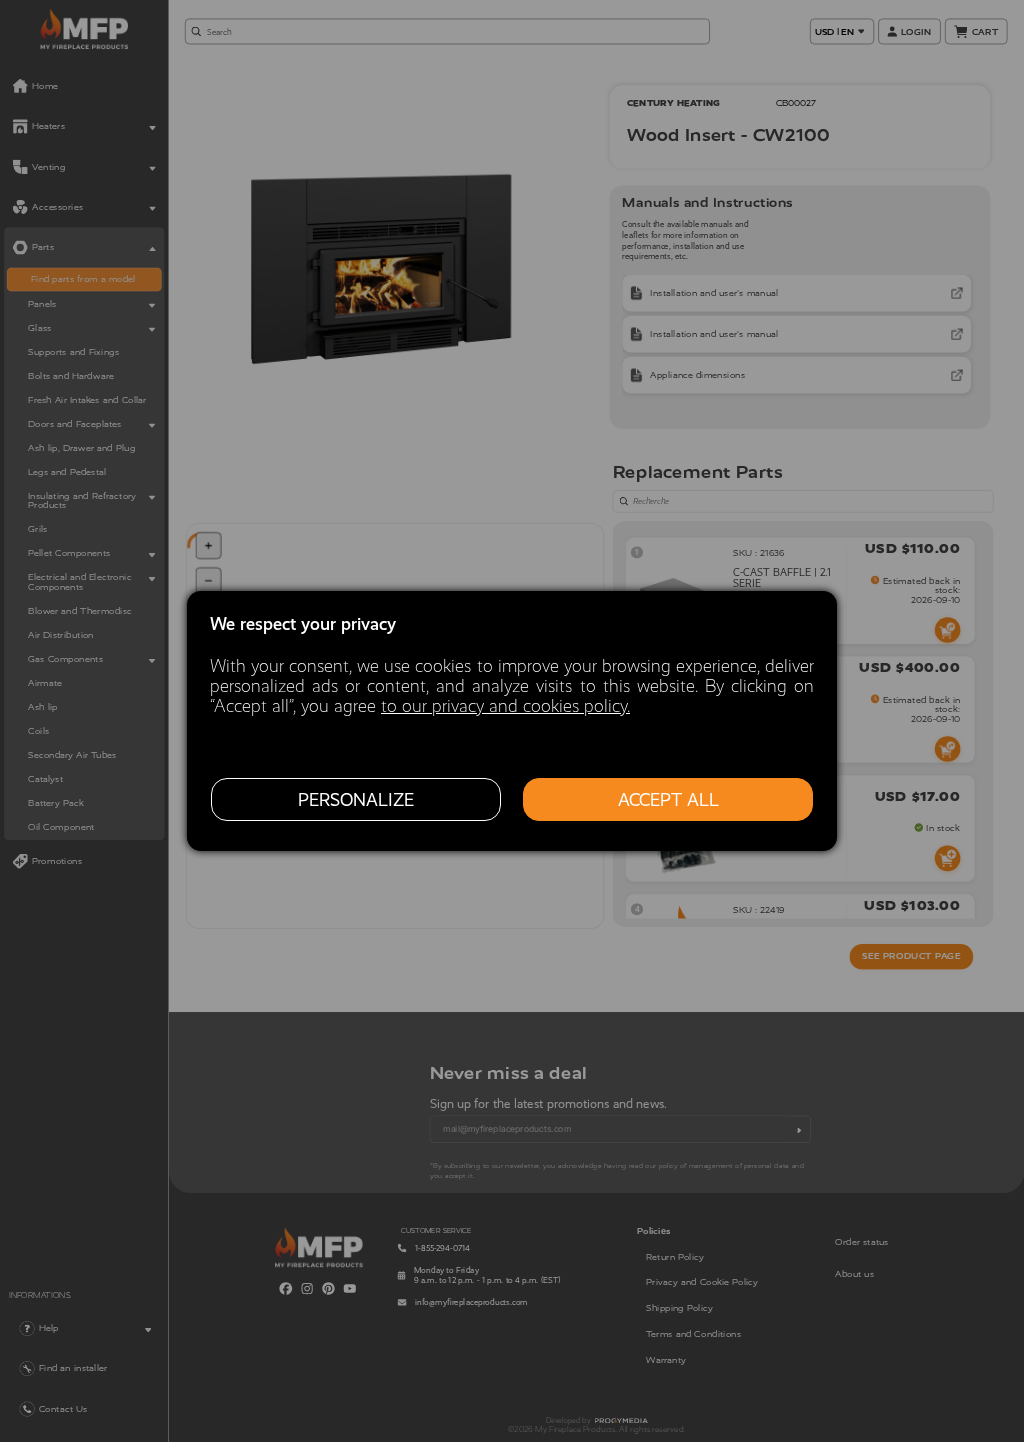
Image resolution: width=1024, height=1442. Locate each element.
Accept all (668, 800)
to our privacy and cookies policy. (505, 706)
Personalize (356, 800)
